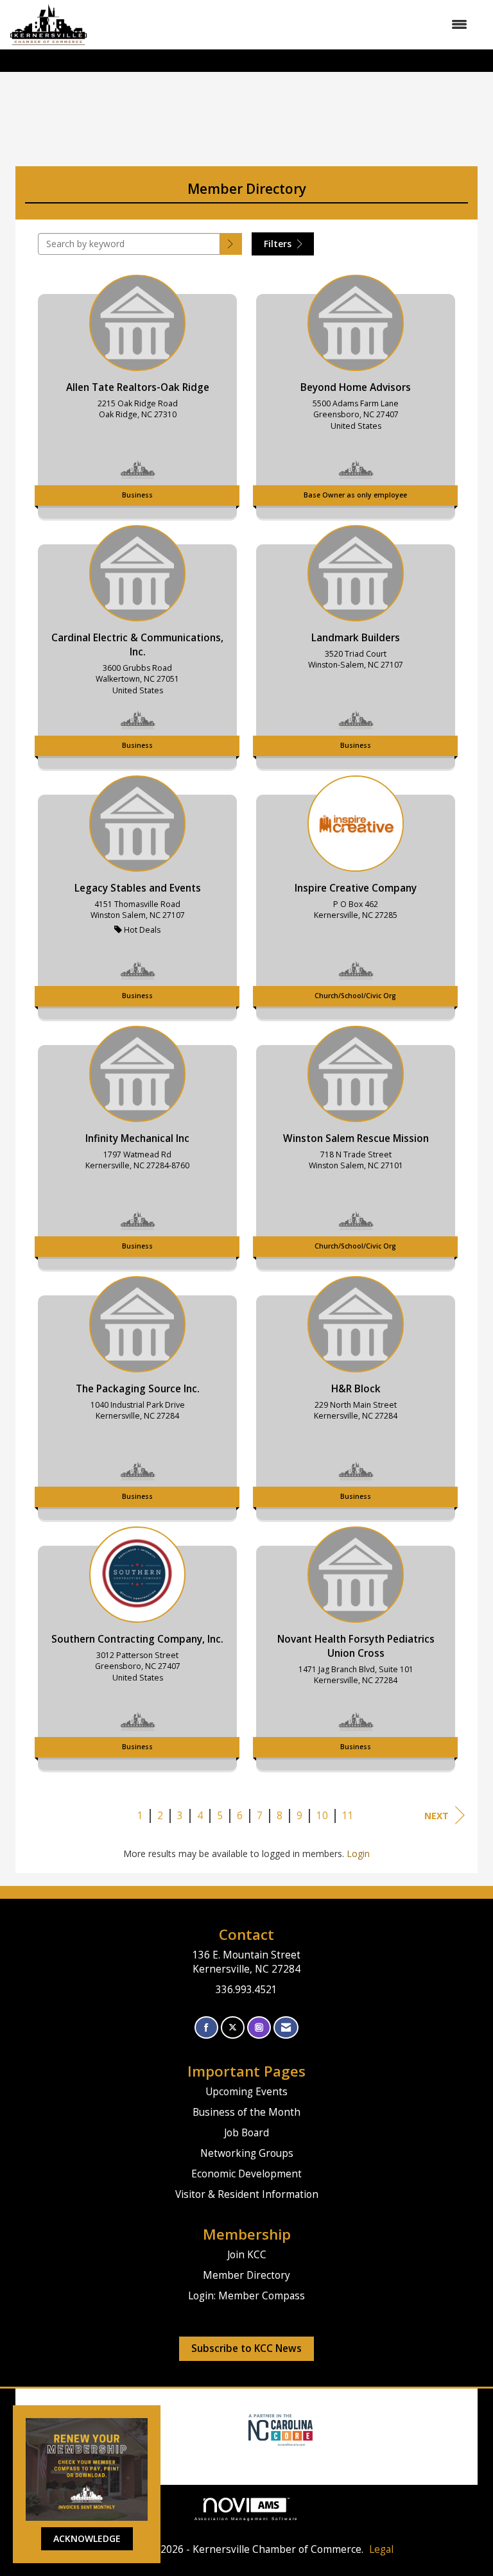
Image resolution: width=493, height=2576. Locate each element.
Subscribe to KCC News (246, 2348)
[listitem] (137, 393)
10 (322, 1816)
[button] (231, 244)
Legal (381, 2549)
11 (348, 1816)
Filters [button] (279, 244)
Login (358, 1854)
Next (437, 1816)
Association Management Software (247, 2519)
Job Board (246, 2133)
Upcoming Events (246, 2092)
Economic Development (246, 2174)
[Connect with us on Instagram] (259, 2027)
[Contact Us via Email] (286, 2027)
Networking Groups (247, 2153)
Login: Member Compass (246, 2296)
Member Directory (246, 2275)
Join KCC (247, 2255)
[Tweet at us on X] (233, 2027)
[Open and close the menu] (284, 24)
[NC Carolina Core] (279, 2429)
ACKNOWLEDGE (87, 2538)
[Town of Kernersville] (244, 2429)
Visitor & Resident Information (247, 2194)
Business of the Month (246, 2112)
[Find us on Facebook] (206, 2027)
